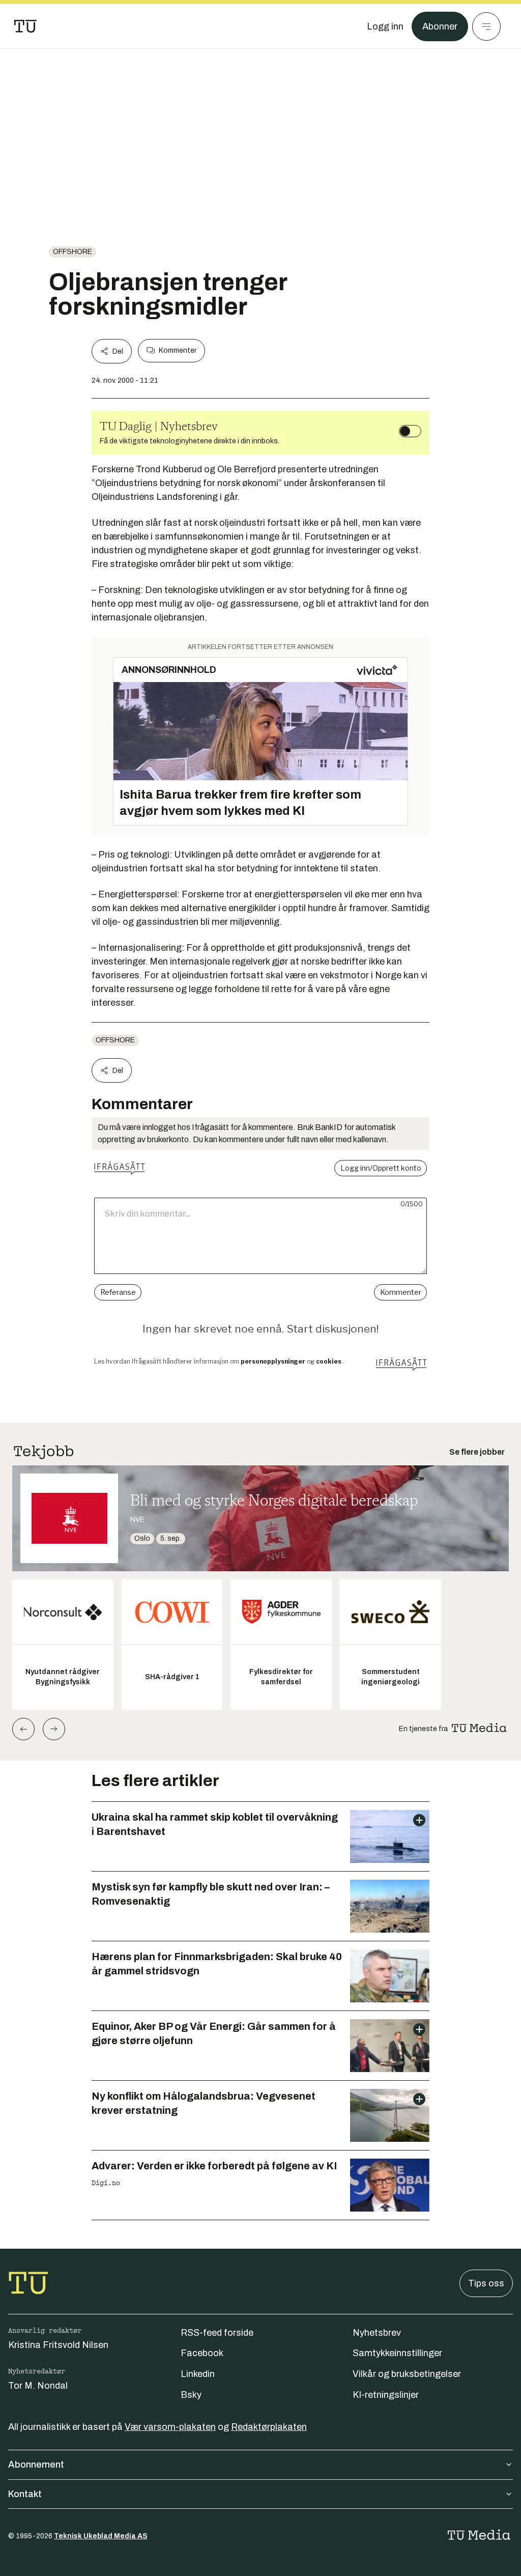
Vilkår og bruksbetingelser (407, 2374)
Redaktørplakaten (269, 2427)
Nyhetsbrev (377, 2333)
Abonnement (36, 2465)
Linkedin (198, 2374)
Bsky (191, 2395)
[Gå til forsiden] (25, 26)
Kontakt (25, 2494)
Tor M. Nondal (38, 2386)
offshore (73, 252)
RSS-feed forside (217, 2333)
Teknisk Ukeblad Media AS (101, 2536)
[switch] (410, 431)
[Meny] (486, 26)
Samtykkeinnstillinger (397, 2353)
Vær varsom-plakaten (170, 2427)
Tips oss (486, 2283)
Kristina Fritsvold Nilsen (58, 2345)
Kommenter (178, 350)
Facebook (202, 2353)
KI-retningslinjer (386, 2395)
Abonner (440, 26)
